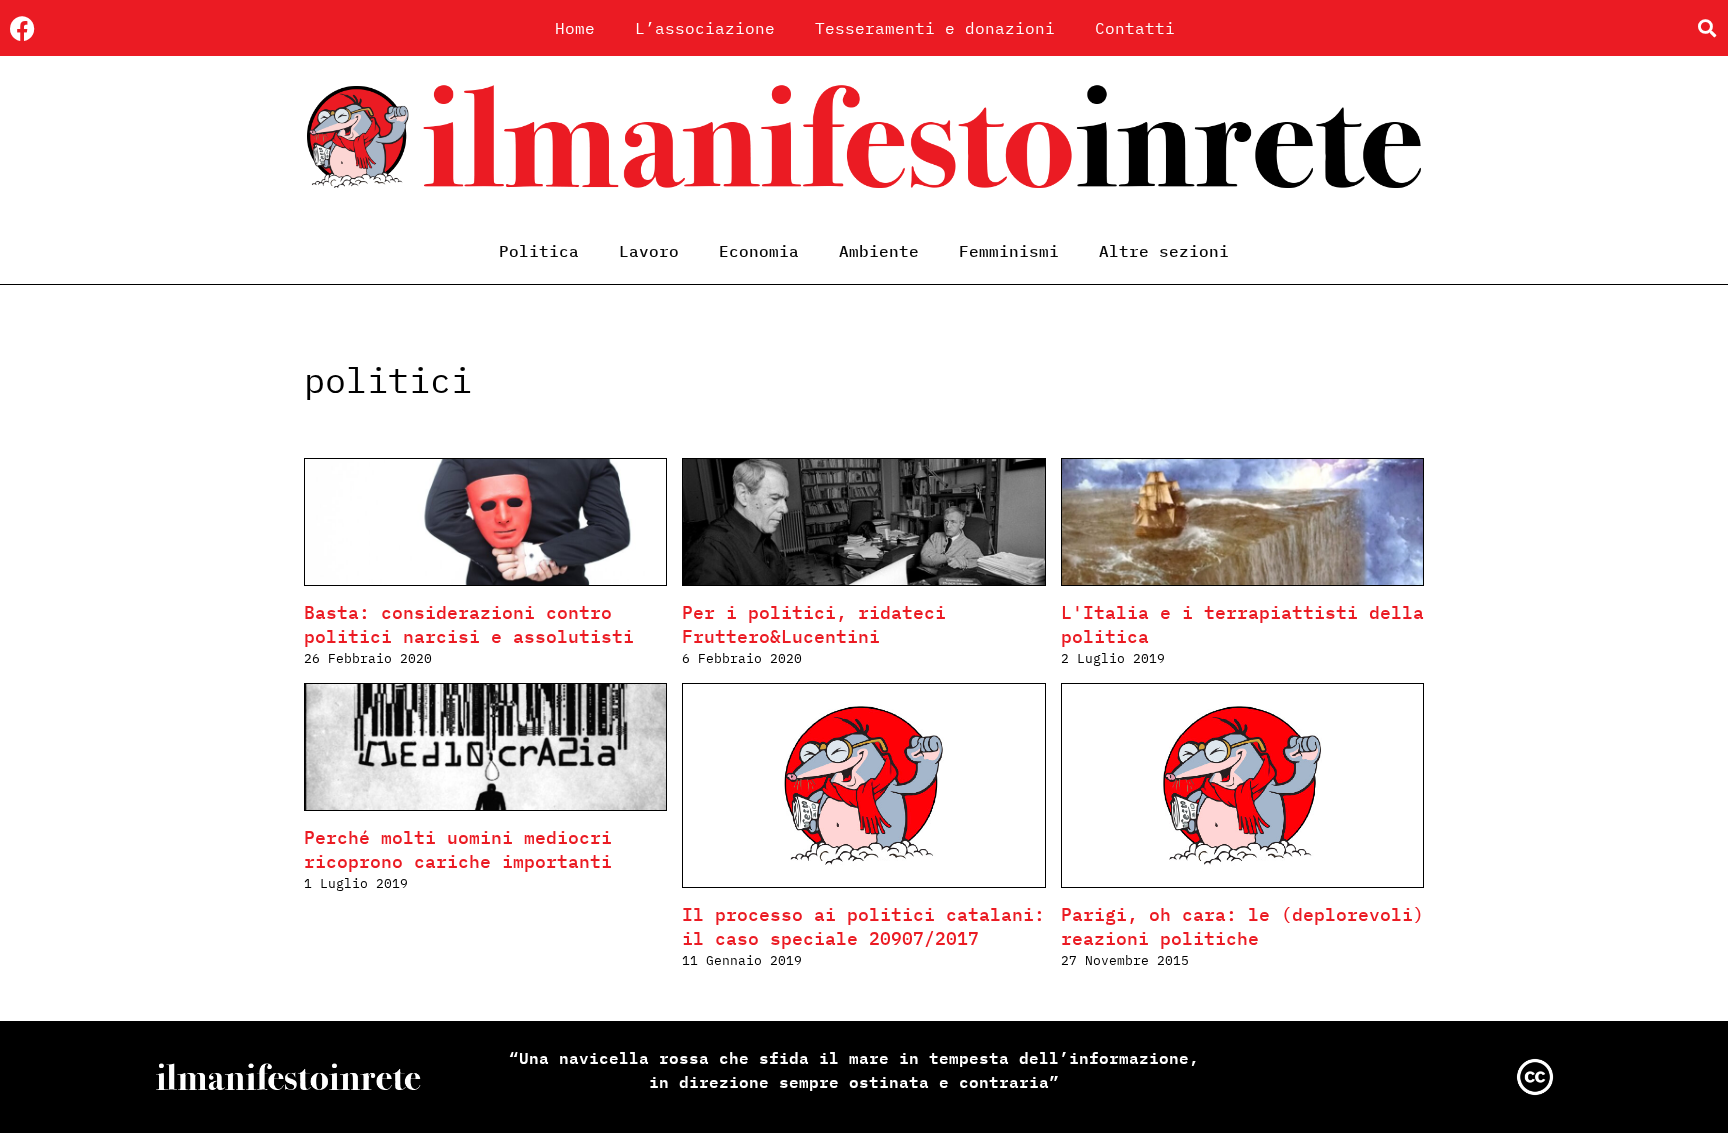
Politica (539, 251)
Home (575, 28)
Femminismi (1009, 251)
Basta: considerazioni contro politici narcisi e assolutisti (469, 624)
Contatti (1135, 28)
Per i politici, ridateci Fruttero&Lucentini (814, 624)
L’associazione (705, 28)
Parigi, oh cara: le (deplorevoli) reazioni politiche (1242, 926)
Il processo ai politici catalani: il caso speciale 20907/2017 (863, 926)
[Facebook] (22, 28)
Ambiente (879, 251)
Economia (759, 251)
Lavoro (649, 251)
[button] (1706, 28)
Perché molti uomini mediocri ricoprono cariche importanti (458, 849)
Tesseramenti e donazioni (935, 28)
